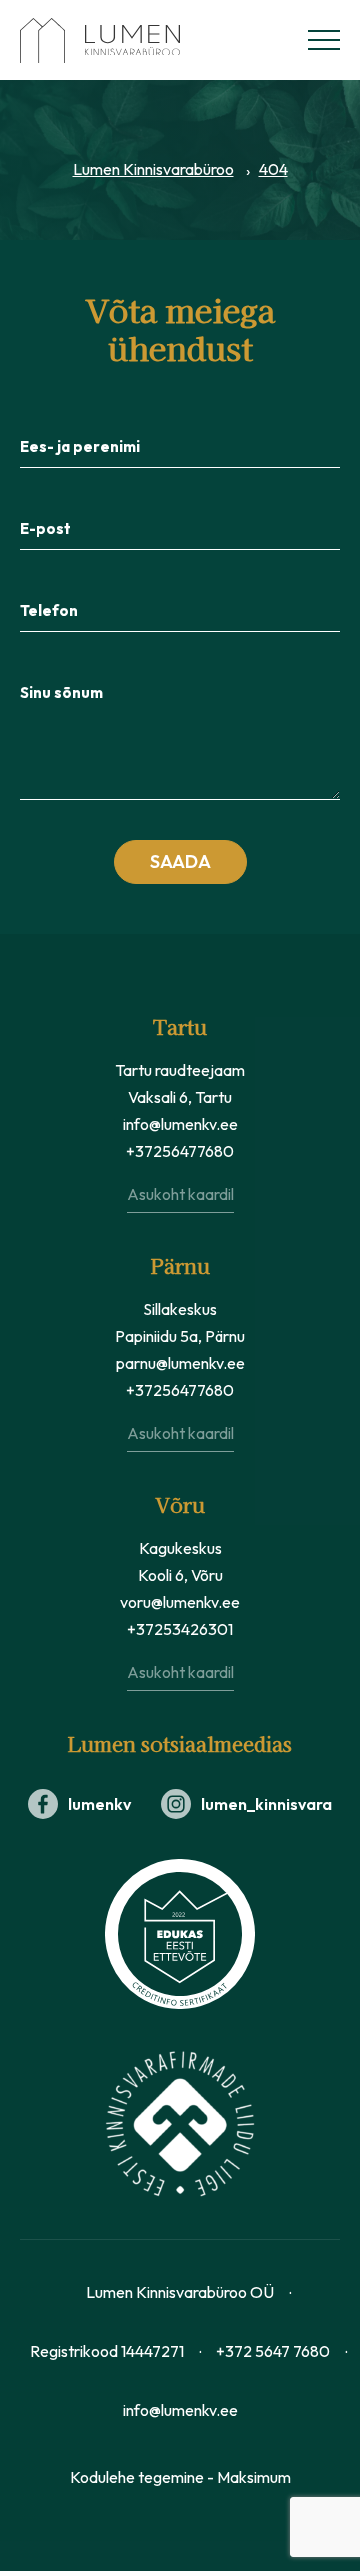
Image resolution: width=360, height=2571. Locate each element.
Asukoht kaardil (180, 1194)
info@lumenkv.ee (180, 1124)
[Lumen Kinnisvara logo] (120, 40)
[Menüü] (324, 40)
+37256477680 (180, 1151)
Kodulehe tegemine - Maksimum (180, 2477)
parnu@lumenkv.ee (180, 1363)
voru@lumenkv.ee (180, 1602)
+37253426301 (180, 1629)
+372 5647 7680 (273, 2351)
